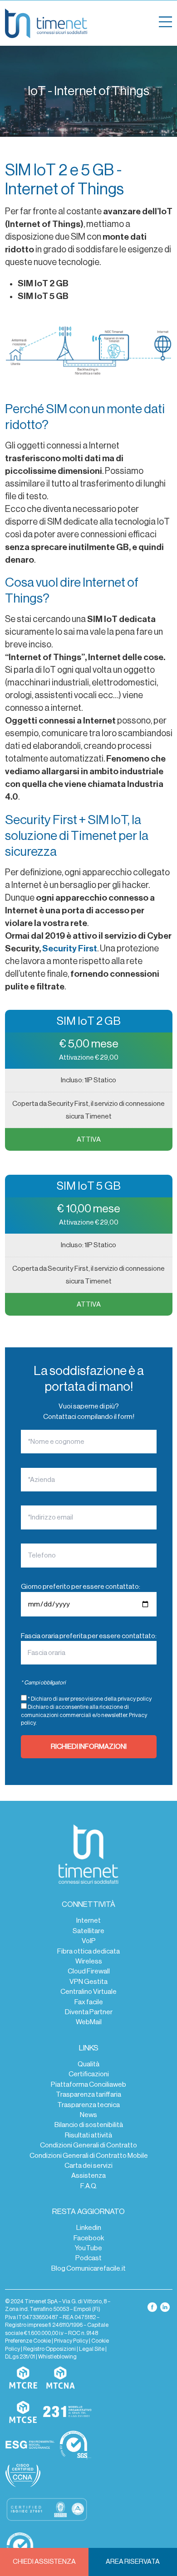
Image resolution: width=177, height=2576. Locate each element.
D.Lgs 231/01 (20, 2357)
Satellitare (88, 1931)
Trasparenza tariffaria (88, 2094)
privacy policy (135, 1699)
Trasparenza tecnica (88, 2105)
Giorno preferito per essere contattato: (81, 1587)
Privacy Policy (71, 2341)
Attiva (89, 1139)
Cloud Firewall (89, 1971)
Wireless (89, 1961)
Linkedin (89, 2228)
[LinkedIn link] (165, 2307)
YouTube (88, 2248)
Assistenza (88, 2176)
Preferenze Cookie (28, 2341)
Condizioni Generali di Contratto (88, 2145)
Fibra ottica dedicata (88, 1951)
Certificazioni (89, 2074)
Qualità (88, 2064)
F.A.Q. (89, 2186)
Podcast (88, 2258)
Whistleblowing (57, 2357)
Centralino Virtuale (88, 1992)
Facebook (89, 2238)
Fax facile (89, 2002)
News (88, 2115)
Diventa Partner (89, 2012)
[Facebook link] (153, 2307)
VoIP (89, 1941)
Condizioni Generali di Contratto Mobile (89, 2156)
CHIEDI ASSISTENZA (44, 2562)
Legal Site (92, 2349)
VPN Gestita (88, 1982)
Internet (88, 1920)
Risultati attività (88, 2135)
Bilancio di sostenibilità (89, 2125)
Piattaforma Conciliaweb (88, 2084)
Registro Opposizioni (49, 2349)
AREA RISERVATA (133, 2562)
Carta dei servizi (88, 2166)
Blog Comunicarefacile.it (88, 2268)
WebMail (89, 2022)
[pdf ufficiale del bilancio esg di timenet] (30, 2445)
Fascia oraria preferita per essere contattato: (89, 1636)
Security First (70, 949)
